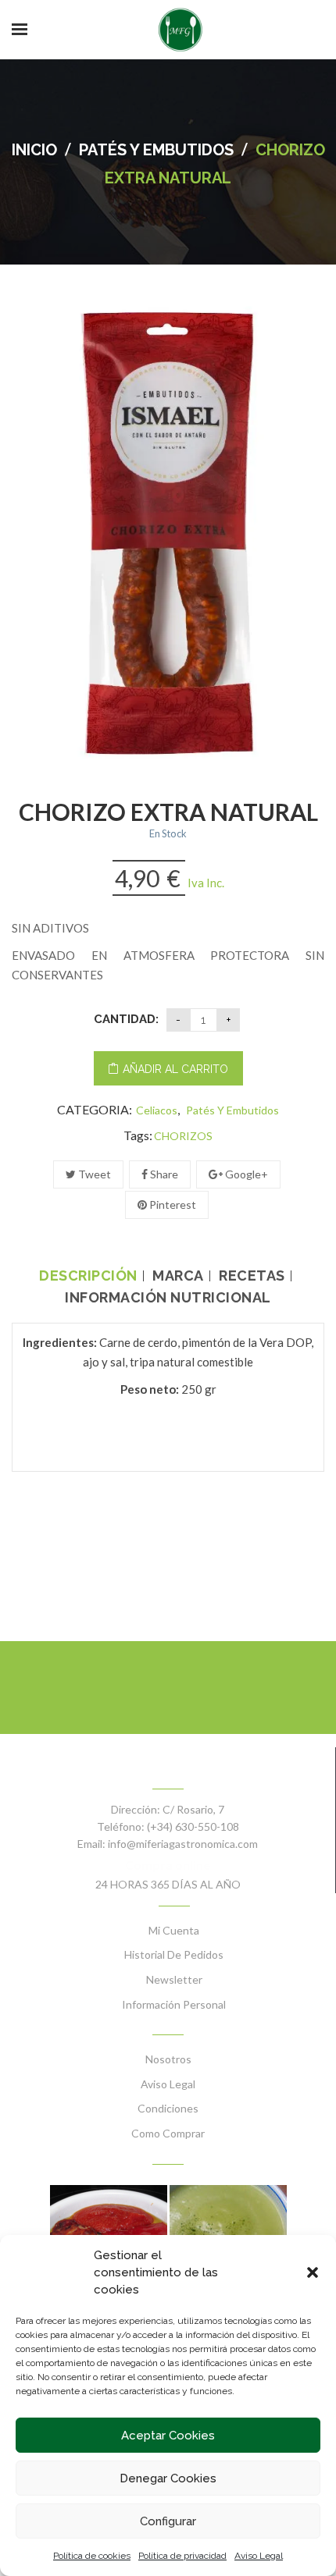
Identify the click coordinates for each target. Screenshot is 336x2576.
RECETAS (252, 1276)
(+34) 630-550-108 (193, 1826)
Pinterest (172, 1205)
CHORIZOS (183, 1136)
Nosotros (168, 2059)
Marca (178, 1276)
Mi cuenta (174, 1930)
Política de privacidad (182, 2556)
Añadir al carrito (175, 1069)
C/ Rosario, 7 (193, 1809)
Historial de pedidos (174, 1954)
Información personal (174, 2004)
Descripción (88, 1276)
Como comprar (168, 2133)
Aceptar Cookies (168, 2436)
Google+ (245, 1174)
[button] (313, 2272)
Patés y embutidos (156, 150)
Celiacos (157, 1110)
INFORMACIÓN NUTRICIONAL (168, 1298)
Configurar (168, 2521)
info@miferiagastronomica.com (183, 1844)
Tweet (93, 1174)
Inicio (34, 150)
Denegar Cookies (168, 2478)
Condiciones (168, 2108)
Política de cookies (92, 2556)
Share (163, 1174)
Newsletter (174, 1979)
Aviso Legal (259, 2556)
